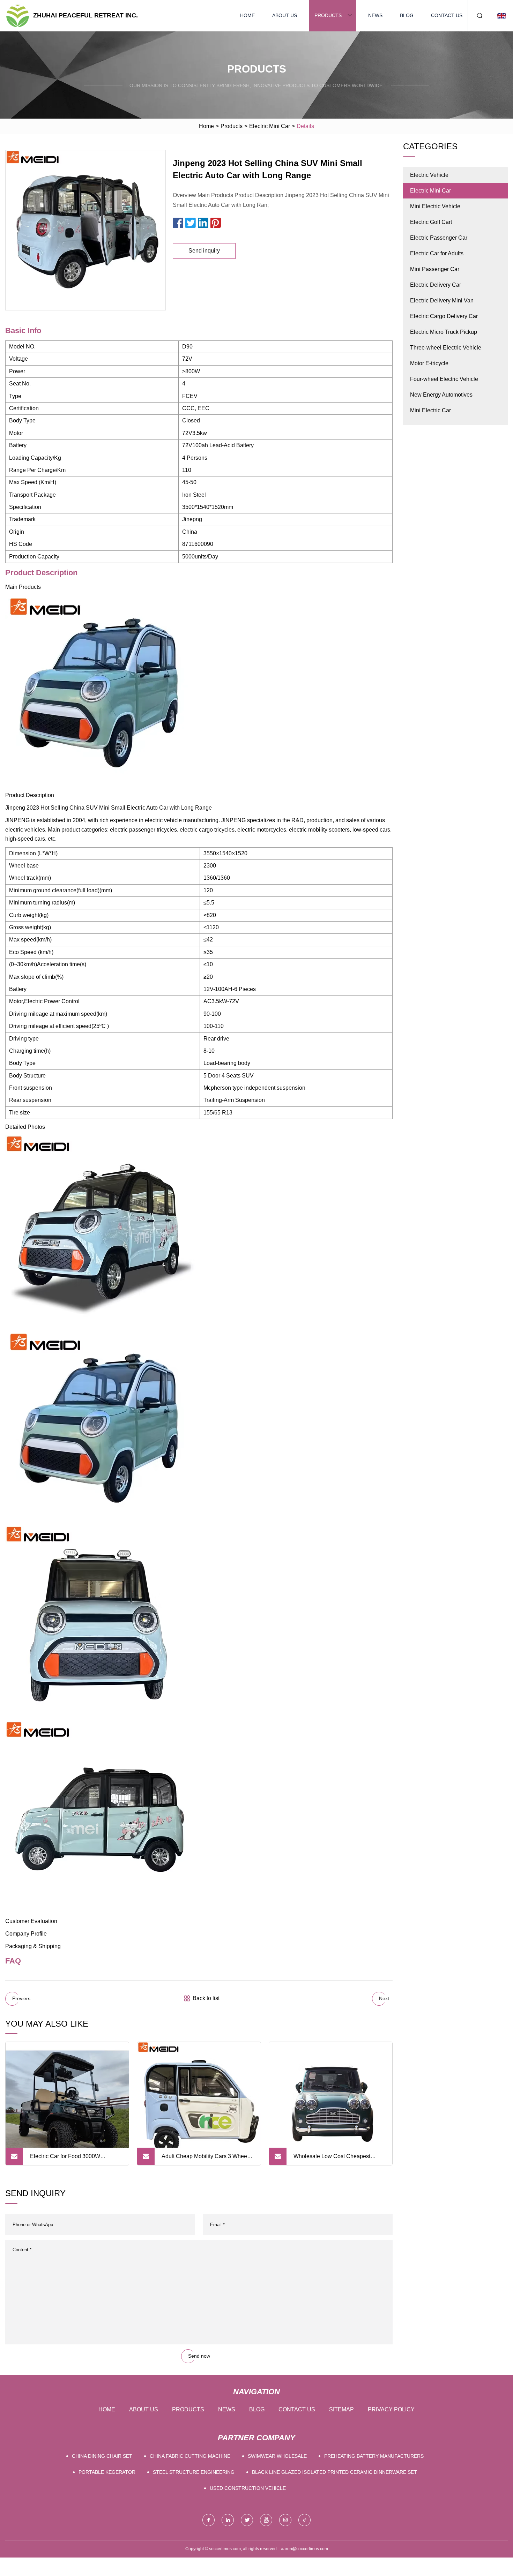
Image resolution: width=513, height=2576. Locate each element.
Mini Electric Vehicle (435, 206)
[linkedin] (228, 2520)
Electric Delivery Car (436, 285)
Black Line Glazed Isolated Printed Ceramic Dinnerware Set (334, 2472)
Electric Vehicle (429, 175)
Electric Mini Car (270, 126)
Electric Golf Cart (431, 222)
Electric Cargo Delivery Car (444, 316)
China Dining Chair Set (102, 2456)
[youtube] (266, 2520)
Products (328, 15)
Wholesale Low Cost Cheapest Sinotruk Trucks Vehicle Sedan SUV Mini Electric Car (338, 2159)
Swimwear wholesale (277, 2456)
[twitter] (247, 2520)
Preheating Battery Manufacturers (374, 2456)
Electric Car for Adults (437, 253)
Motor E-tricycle (429, 363)
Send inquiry (204, 251)
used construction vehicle (248, 2488)
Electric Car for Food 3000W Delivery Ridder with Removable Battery (70, 2159)
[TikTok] (304, 2520)
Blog (407, 15)
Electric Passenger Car (439, 238)
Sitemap (341, 2409)
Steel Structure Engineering (194, 2472)
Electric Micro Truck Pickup (444, 332)
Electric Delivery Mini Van (442, 301)
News (375, 15)
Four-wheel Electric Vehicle (444, 379)
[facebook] (209, 2520)
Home (247, 15)
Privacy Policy (391, 2409)
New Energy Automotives (441, 395)
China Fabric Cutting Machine (190, 2456)
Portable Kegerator (107, 2472)
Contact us (447, 15)
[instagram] (285, 2520)
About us (285, 15)
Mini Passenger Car (435, 269)
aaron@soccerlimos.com (304, 2549)
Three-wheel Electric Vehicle (446, 348)
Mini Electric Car (430, 410)
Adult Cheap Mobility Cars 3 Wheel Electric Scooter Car (205, 2159)
